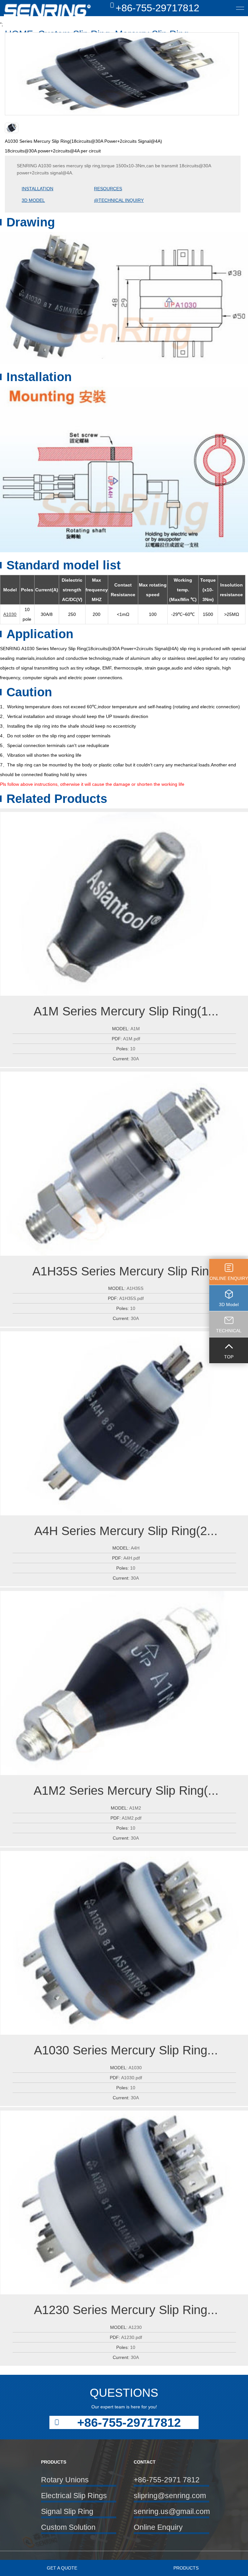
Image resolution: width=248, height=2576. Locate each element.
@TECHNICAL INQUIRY (119, 200)
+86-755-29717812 (157, 8)
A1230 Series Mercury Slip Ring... (126, 2310)
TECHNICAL (229, 1331)
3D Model (229, 1304)
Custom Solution (68, 2527)
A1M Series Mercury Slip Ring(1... (126, 1011)
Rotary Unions (65, 2480)
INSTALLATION (37, 189)
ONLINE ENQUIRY (229, 1278)
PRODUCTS (186, 2568)
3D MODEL (33, 200)
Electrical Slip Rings (74, 2496)
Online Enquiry (158, 2527)
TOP (229, 1357)
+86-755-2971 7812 (167, 2480)
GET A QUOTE (62, 2568)
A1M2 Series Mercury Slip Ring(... (126, 1790)
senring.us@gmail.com (171, 2511)
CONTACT (145, 2462)
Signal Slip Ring (67, 2511)
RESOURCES (108, 189)
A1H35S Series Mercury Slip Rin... (126, 1271)
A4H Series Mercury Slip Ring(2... (126, 1531)
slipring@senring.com (170, 2496)
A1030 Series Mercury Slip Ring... (126, 2050)
